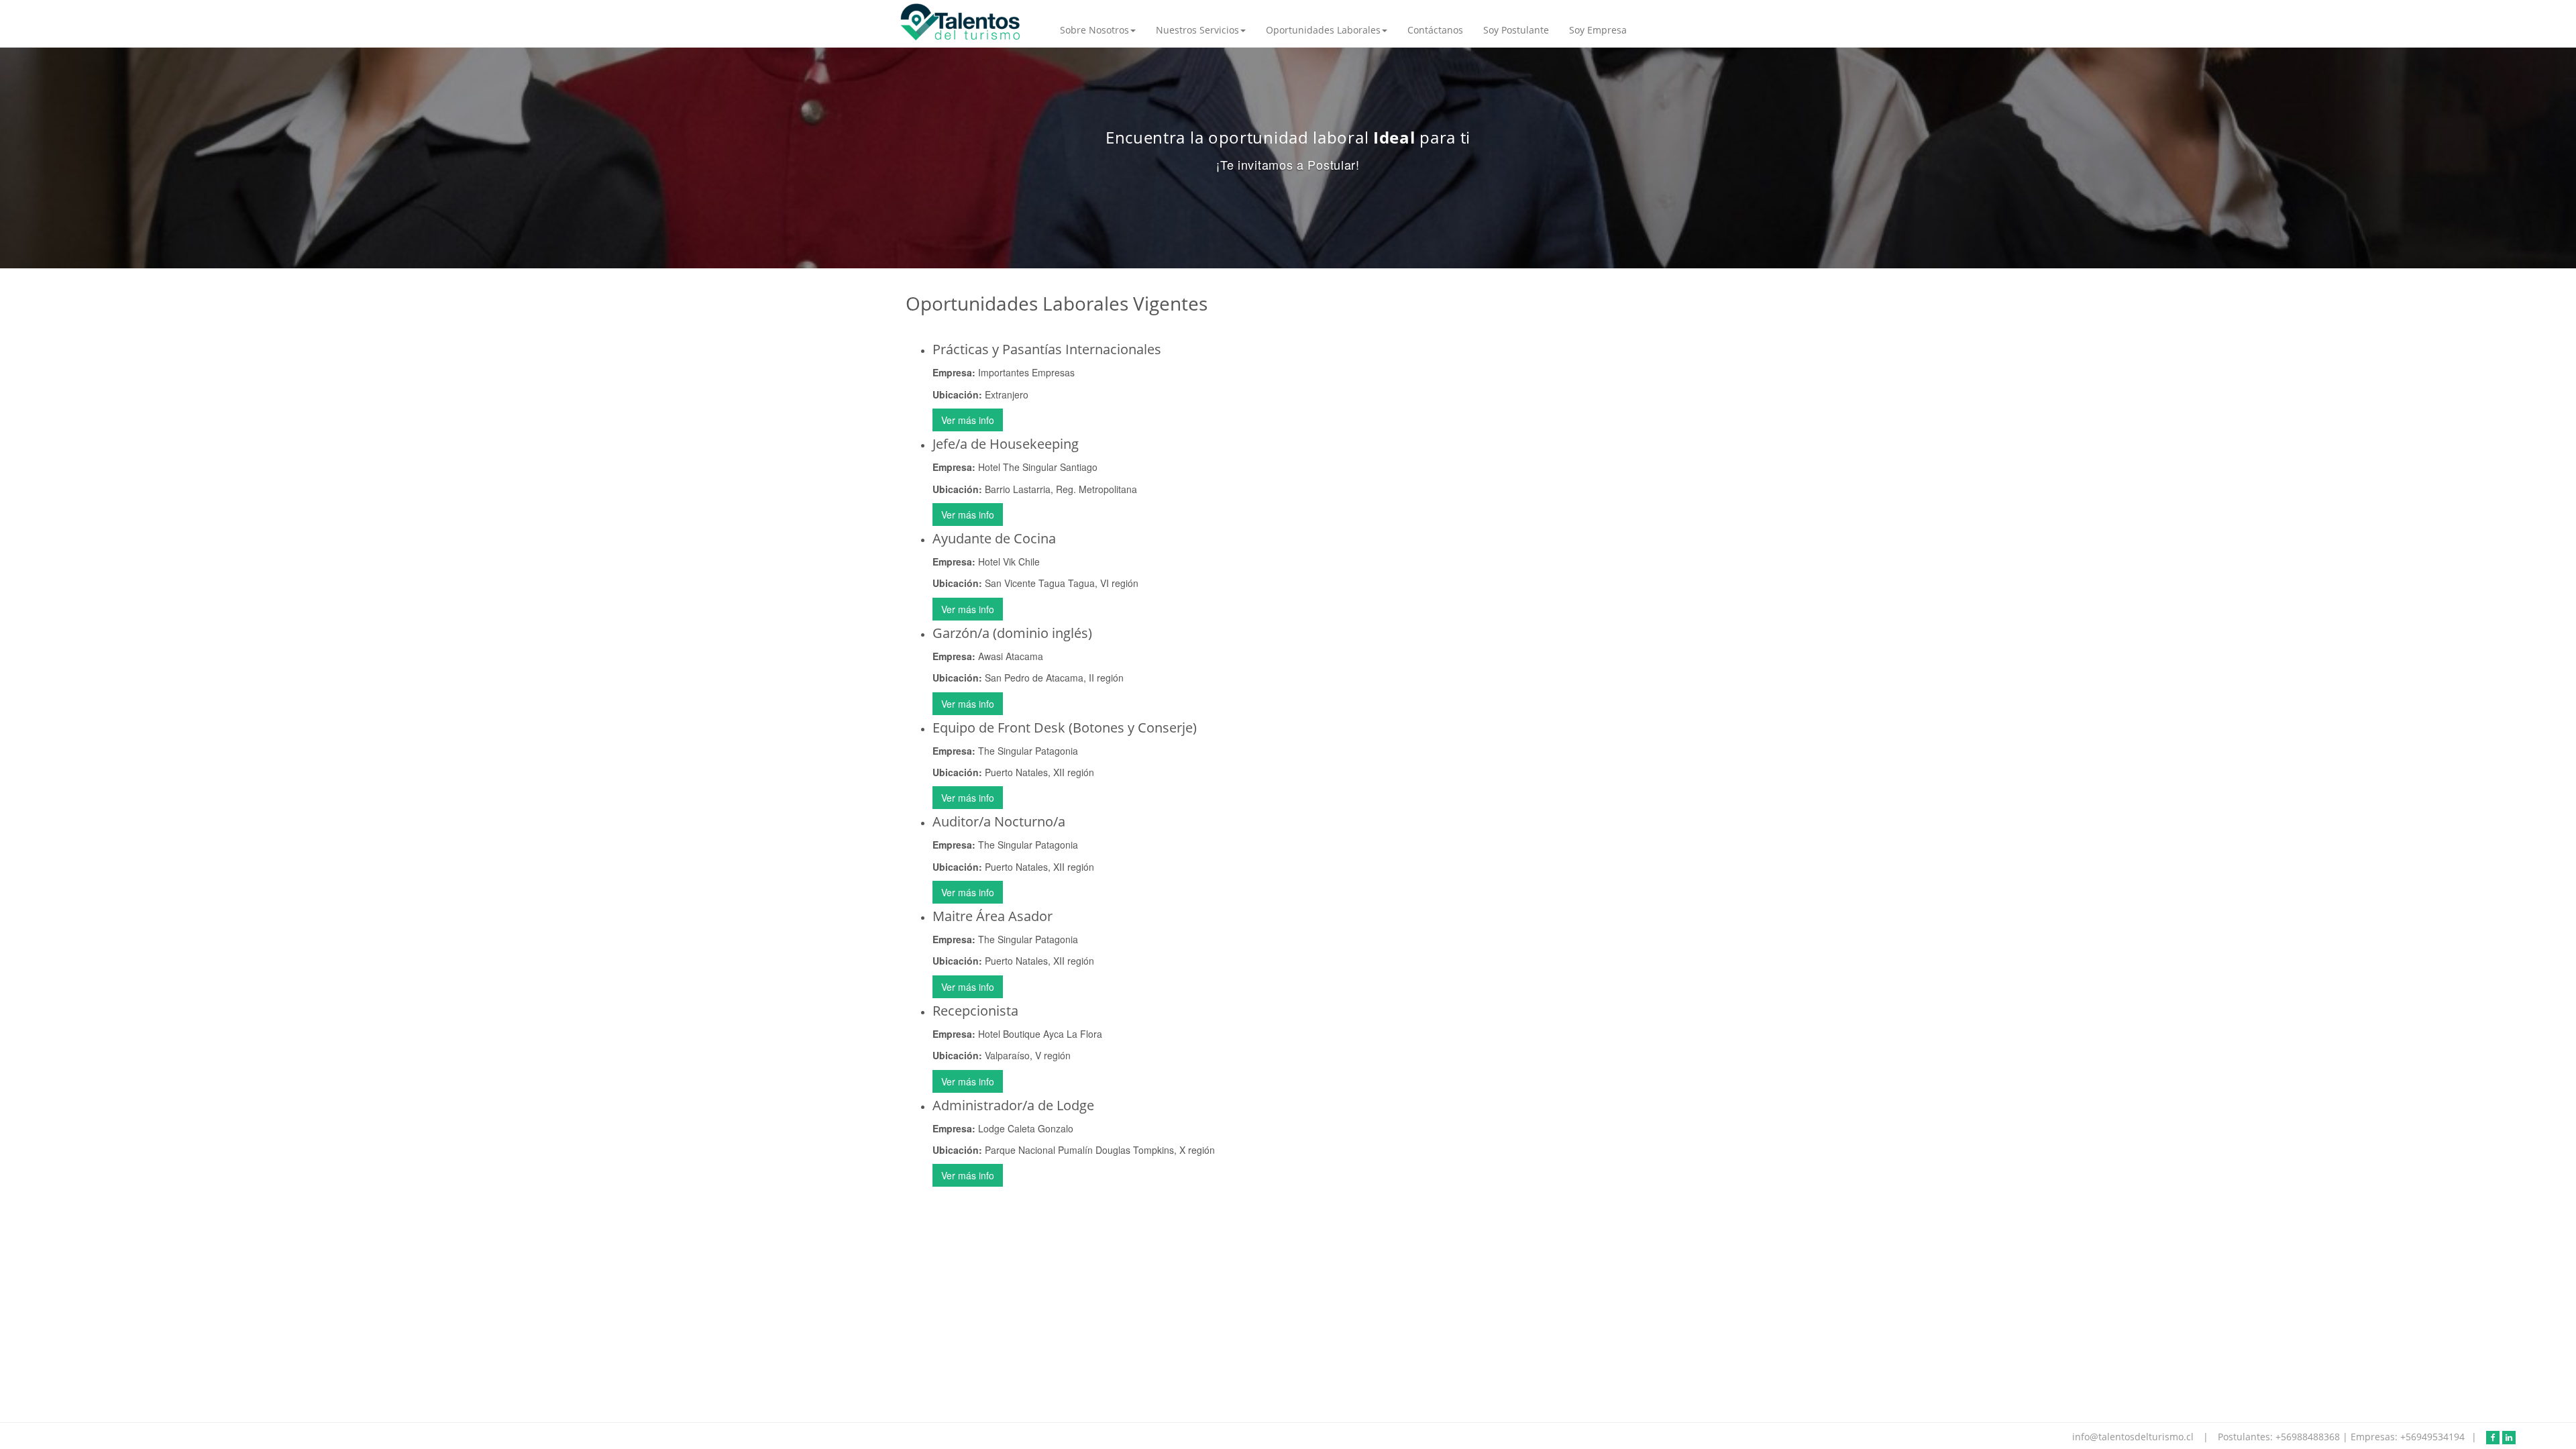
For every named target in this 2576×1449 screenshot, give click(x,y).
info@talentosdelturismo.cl (2134, 1437)
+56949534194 (2432, 1437)
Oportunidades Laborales (1323, 30)
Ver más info (968, 420)
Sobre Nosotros (1094, 30)
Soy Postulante (1516, 30)
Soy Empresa (1598, 30)
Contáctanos (1435, 30)
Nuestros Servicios (1197, 30)
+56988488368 (2309, 1437)
